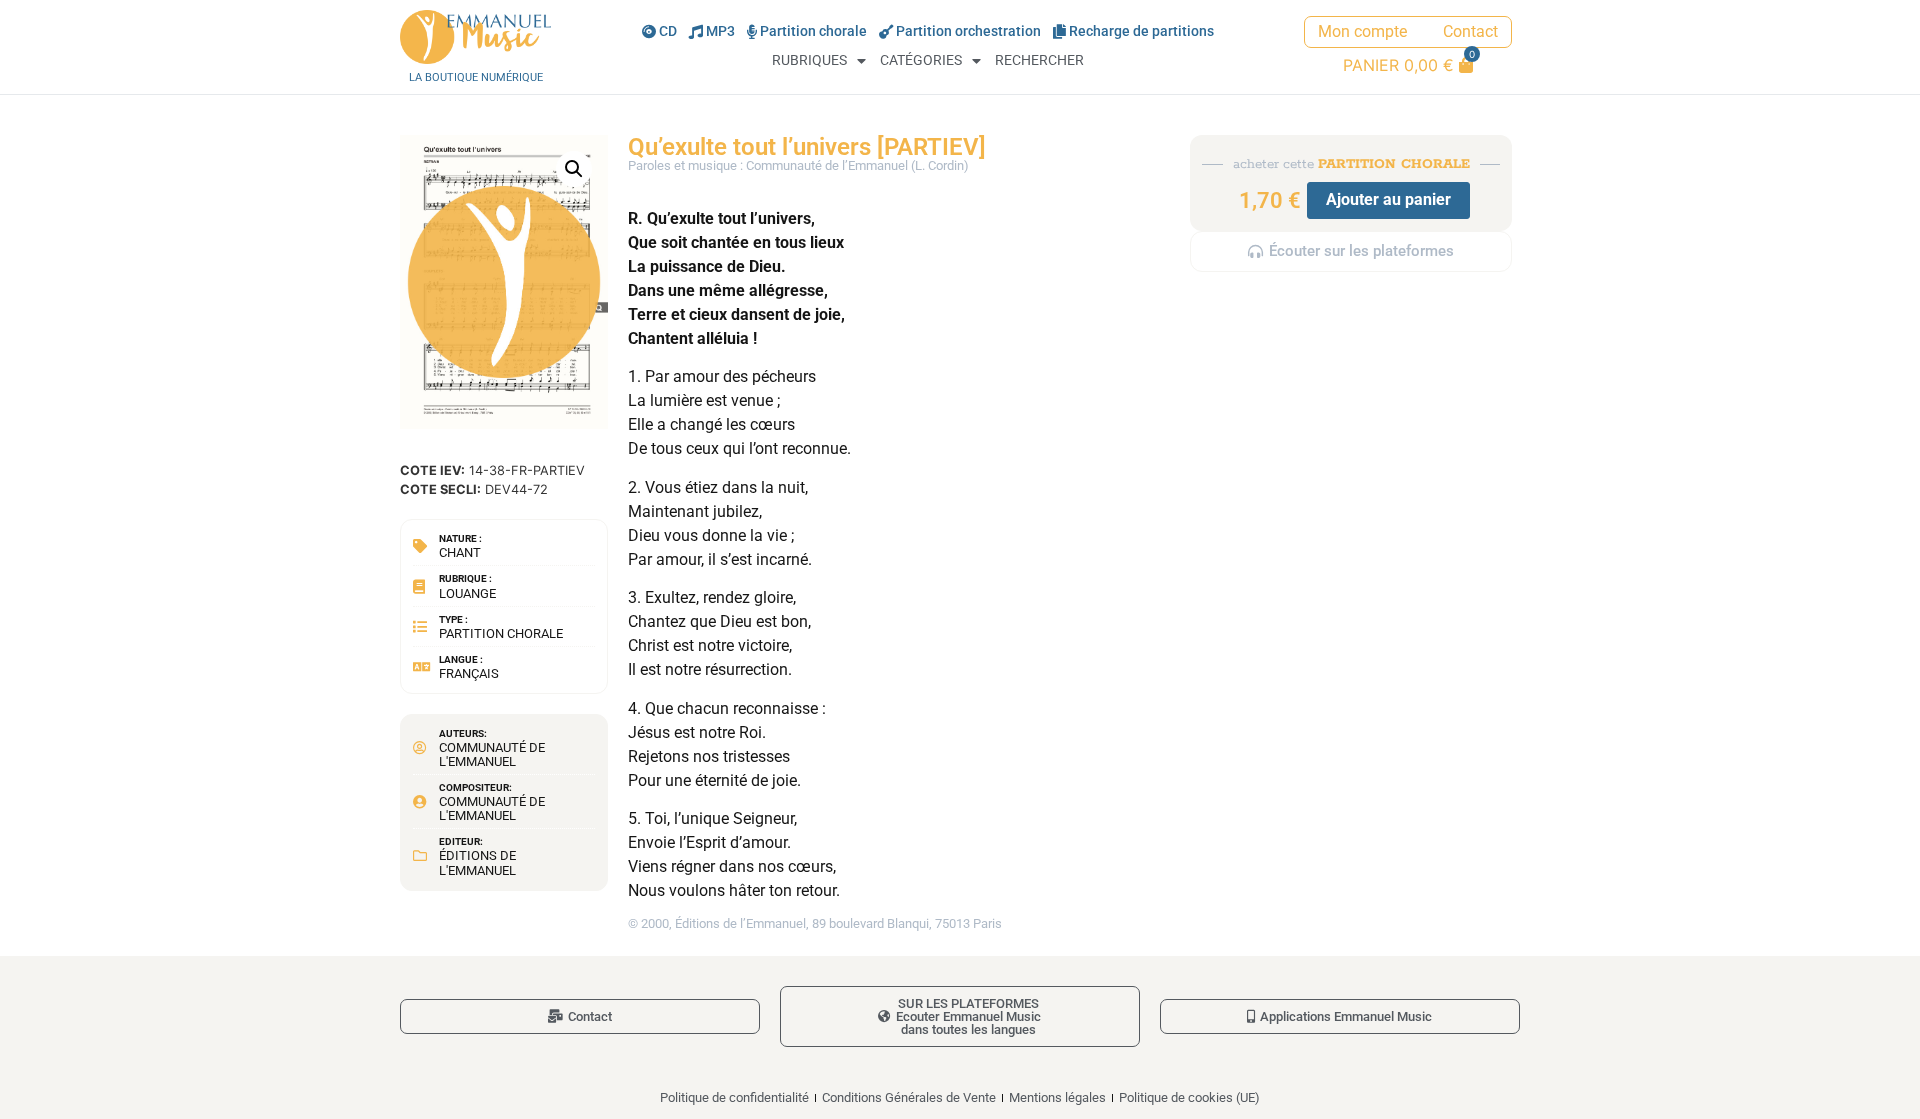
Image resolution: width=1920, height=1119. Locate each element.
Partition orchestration (968, 31)
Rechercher (1039, 60)
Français (469, 673)
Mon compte (1362, 31)
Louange (467, 593)
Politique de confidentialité (734, 1097)
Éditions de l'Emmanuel (477, 862)
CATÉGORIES (921, 60)
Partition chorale (813, 31)
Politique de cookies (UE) (1189, 1097)
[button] (574, 169)
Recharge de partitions (1141, 31)
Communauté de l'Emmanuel (492, 754)
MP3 (720, 31)
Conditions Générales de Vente (909, 1097)
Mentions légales (1057, 1097)
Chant (460, 552)
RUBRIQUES (809, 60)
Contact (1470, 31)
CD (668, 31)
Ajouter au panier (1388, 199)
